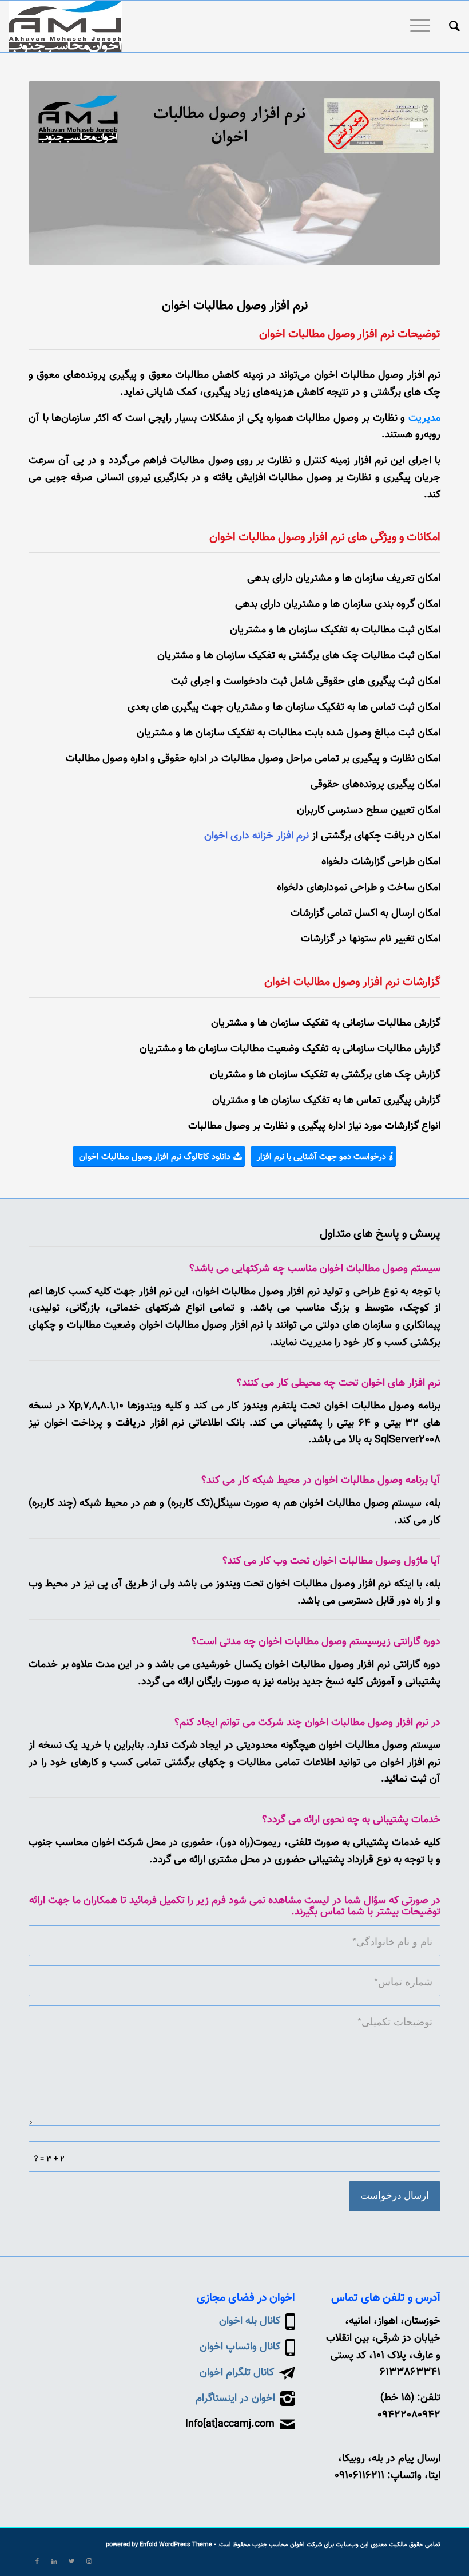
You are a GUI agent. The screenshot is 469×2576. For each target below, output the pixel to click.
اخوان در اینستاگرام (235, 2399)
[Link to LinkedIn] (54, 2562)
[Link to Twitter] (71, 2562)
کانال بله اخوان (250, 2321)
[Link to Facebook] (37, 2562)
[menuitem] (449, 26)
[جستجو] (449, 26)
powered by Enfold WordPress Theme (159, 2545)
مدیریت (424, 418)
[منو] (424, 26)
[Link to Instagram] (89, 2562)
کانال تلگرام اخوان (237, 2373)
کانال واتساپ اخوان (240, 2347)
